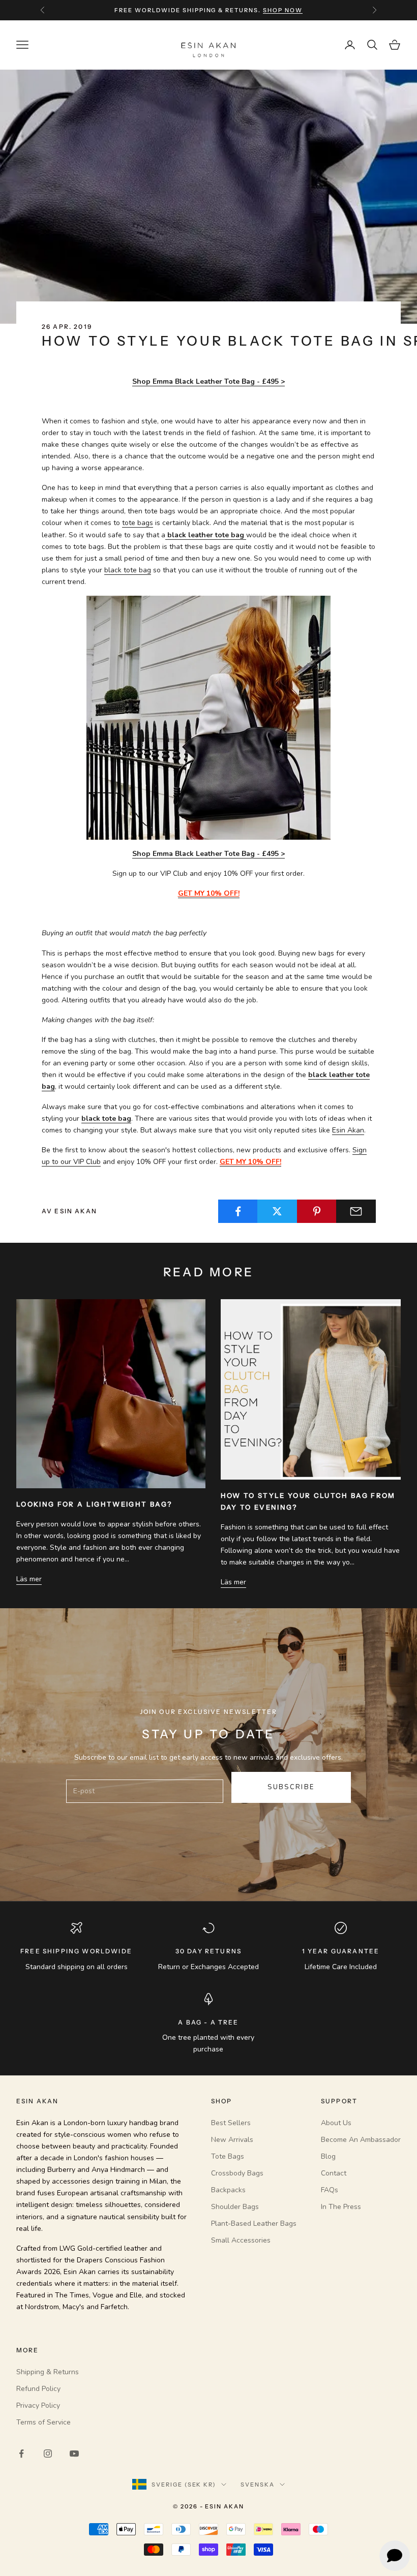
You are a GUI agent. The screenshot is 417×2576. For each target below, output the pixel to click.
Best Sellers (231, 2123)
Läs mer (29, 1579)
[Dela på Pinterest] (317, 1211)
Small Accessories (241, 2240)
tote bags (138, 523)
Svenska (258, 2485)
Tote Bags (228, 2156)
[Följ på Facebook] (21, 2454)
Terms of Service (43, 2422)
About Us (336, 2123)
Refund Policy (38, 2389)
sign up (270, 11)
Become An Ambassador (361, 2140)
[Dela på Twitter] (277, 1211)
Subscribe (291, 1787)
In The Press (341, 2207)
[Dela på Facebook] (238, 1211)
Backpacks (228, 2190)
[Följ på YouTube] (74, 2454)
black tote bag (128, 570)
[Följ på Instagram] (48, 2454)
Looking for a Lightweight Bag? (94, 1504)
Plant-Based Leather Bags (254, 2224)
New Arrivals (232, 2140)
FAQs (330, 2190)
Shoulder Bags (235, 2207)
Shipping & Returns (48, 2372)
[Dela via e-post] (356, 1211)
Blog (328, 2156)
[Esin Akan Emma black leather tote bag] (208, 717)
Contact (334, 2173)
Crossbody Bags (237, 2173)
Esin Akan (348, 1130)
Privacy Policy (38, 2405)
